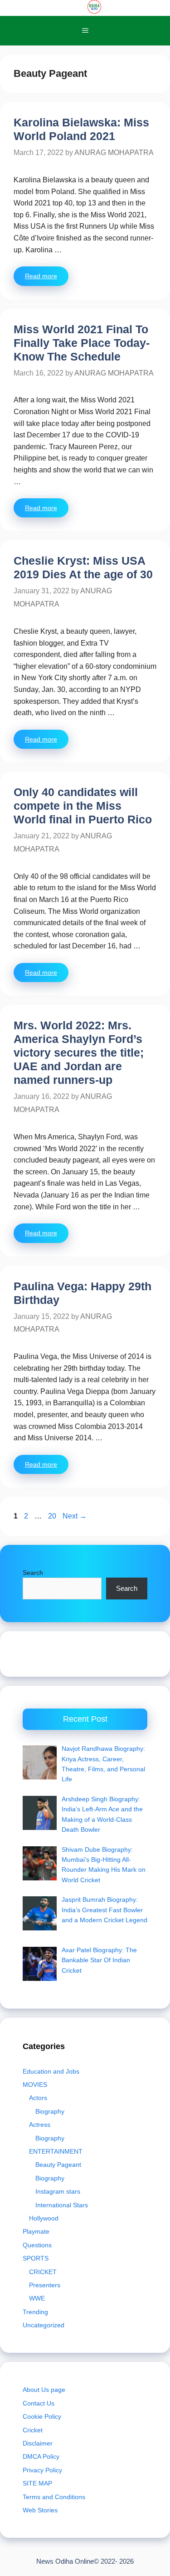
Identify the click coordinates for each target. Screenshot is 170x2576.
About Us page (44, 2390)
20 (53, 1516)
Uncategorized (44, 2325)
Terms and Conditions (54, 2497)
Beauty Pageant (58, 2165)
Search (33, 1573)
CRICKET (43, 2272)
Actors (38, 2098)
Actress (40, 2125)
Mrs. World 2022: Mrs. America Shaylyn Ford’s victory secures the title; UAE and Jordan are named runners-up (79, 1052)
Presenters (45, 2285)
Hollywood (44, 2218)
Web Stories (40, 2510)
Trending (35, 2312)
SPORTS (36, 2258)
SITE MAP (37, 2483)
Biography (50, 2111)
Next (75, 1516)
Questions (37, 2245)
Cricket (33, 2430)
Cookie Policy (42, 2416)
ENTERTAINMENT (56, 2151)
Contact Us (39, 2403)
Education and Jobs (51, 2071)
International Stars (62, 2205)
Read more (41, 276)
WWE (37, 2298)
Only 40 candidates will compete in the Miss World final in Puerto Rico (83, 806)
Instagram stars (58, 2191)
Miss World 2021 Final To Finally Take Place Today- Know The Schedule (82, 343)
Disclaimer (38, 2443)
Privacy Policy (42, 2470)
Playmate (36, 2231)
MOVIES (35, 2085)
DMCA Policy (41, 2456)
